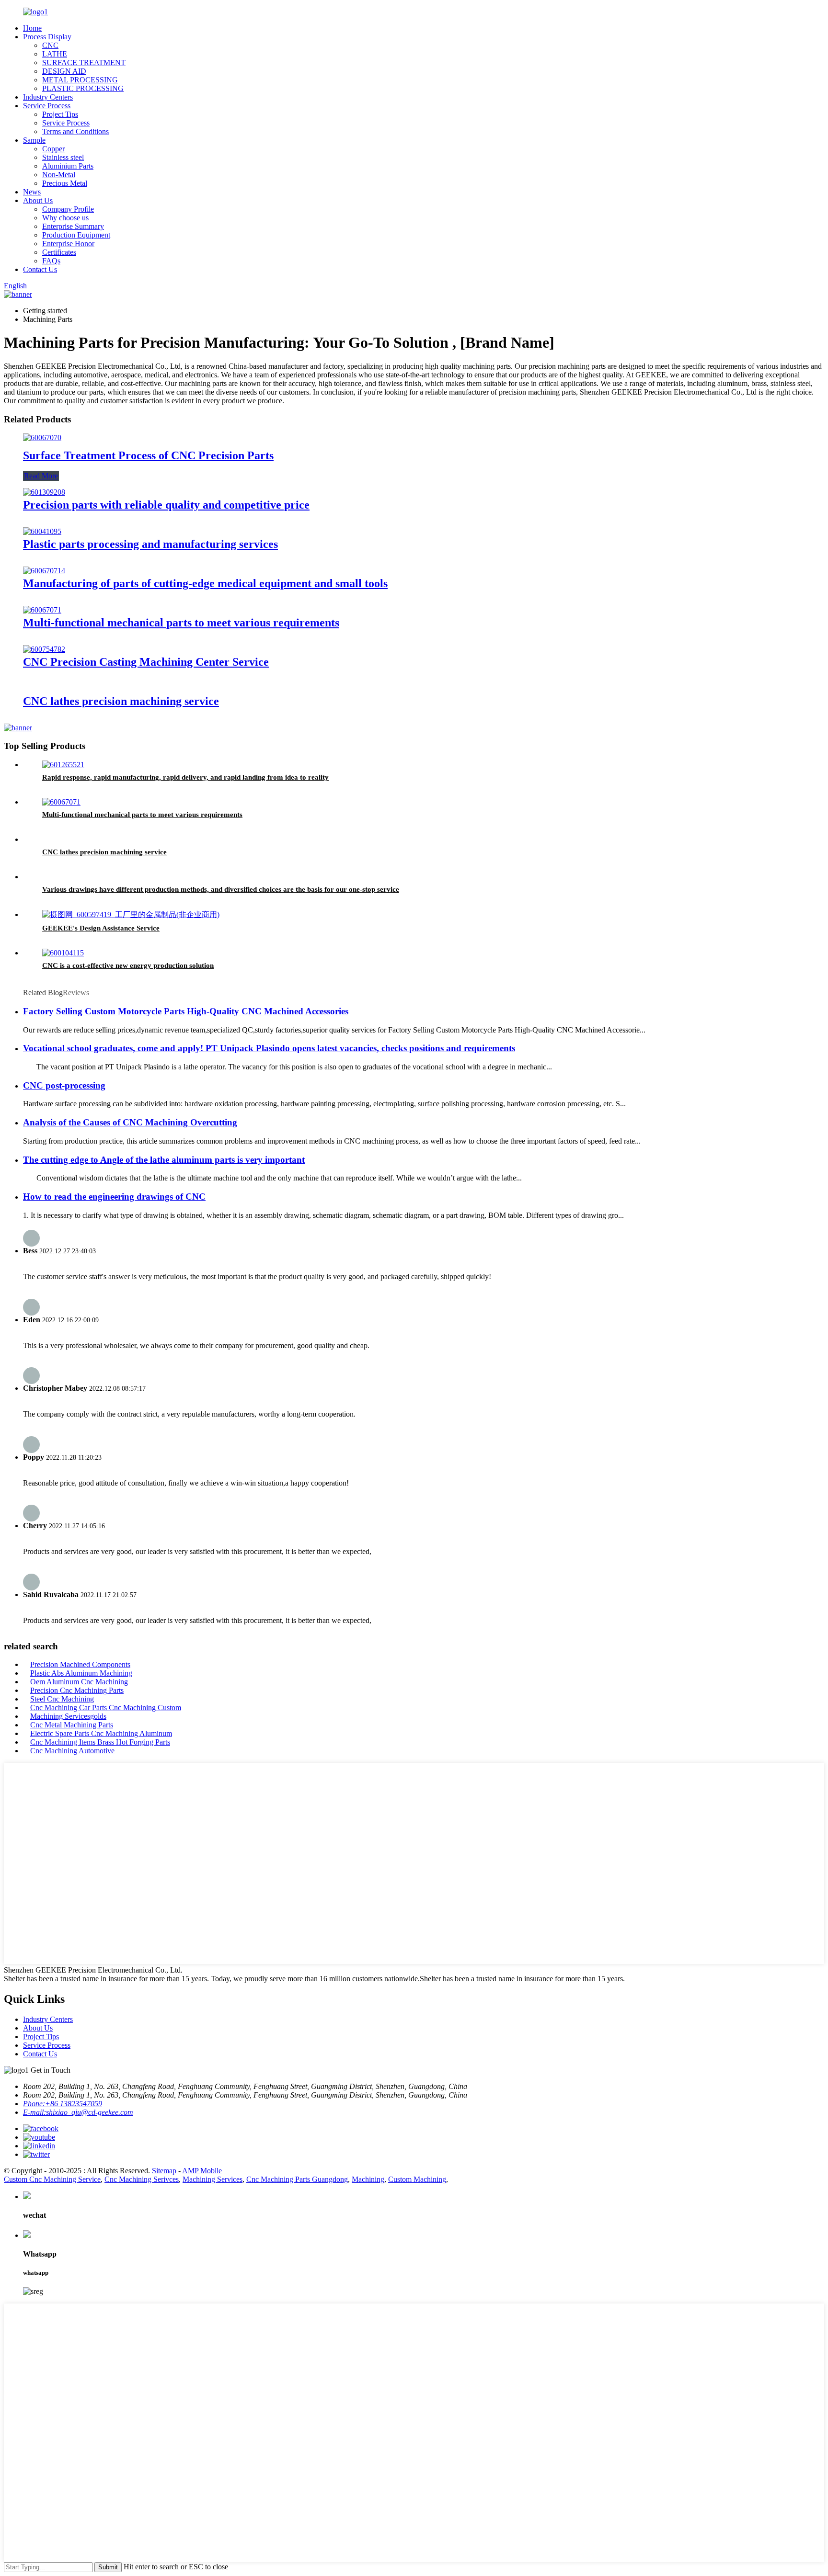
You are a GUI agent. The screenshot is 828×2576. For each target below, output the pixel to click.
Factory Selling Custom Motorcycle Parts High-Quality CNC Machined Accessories (186, 1011)
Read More (41, 476)
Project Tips (60, 114)
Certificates (59, 252)
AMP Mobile (202, 2171)
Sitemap (164, 2171)
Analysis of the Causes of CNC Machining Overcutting (130, 1122)
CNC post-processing (64, 1085)
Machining (368, 2179)
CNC (50, 45)
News (32, 192)
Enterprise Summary (73, 226)
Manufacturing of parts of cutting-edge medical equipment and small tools (205, 583)
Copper (53, 149)
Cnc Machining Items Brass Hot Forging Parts (100, 1742)
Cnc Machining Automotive (72, 1751)
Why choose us (65, 218)
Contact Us (40, 269)
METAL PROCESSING (80, 80)
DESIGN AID (64, 71)
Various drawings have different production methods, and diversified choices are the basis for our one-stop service (221, 889)
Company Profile (68, 209)
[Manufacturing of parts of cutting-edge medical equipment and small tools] (44, 571)
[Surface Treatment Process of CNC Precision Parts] (42, 437)
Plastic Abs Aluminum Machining (81, 1673)
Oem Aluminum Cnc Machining (79, 1682)
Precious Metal (65, 183)
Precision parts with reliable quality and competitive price (166, 505)
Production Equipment (76, 235)
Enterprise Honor (68, 244)
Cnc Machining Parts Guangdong (297, 2179)
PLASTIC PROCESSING (83, 88)
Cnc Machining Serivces (142, 2179)
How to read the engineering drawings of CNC (114, 1197)
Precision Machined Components (80, 1664)
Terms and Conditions (75, 131)
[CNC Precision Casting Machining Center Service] (44, 649)
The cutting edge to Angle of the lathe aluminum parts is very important (164, 1160)
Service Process (47, 106)
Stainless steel (63, 157)
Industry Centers (48, 97)
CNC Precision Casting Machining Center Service (146, 662)
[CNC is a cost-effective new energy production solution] (63, 953)
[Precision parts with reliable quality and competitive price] (44, 492)
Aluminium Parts (68, 166)
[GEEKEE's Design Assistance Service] (131, 914)
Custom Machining (417, 2179)
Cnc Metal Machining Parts (72, 1725)
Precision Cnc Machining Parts (77, 1690)
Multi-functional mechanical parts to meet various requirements (181, 623)
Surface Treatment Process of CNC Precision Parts (148, 455)
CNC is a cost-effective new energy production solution (128, 965)
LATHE (55, 54)
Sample (34, 140)
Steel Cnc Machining (62, 1699)
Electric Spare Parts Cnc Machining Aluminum (101, 1733)
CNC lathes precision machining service (121, 701)
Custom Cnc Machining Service (52, 2179)
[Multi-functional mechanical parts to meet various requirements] (42, 610)
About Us (38, 200)
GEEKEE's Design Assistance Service (101, 928)
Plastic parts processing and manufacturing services (150, 544)
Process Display (47, 37)
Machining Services (213, 2179)
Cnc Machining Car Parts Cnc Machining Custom (106, 1708)
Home (32, 28)
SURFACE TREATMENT (84, 62)
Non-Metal (59, 175)
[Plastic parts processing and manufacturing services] (42, 531)
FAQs (51, 261)
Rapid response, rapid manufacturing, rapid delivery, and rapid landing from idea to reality (185, 777)
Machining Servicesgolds (68, 1716)
